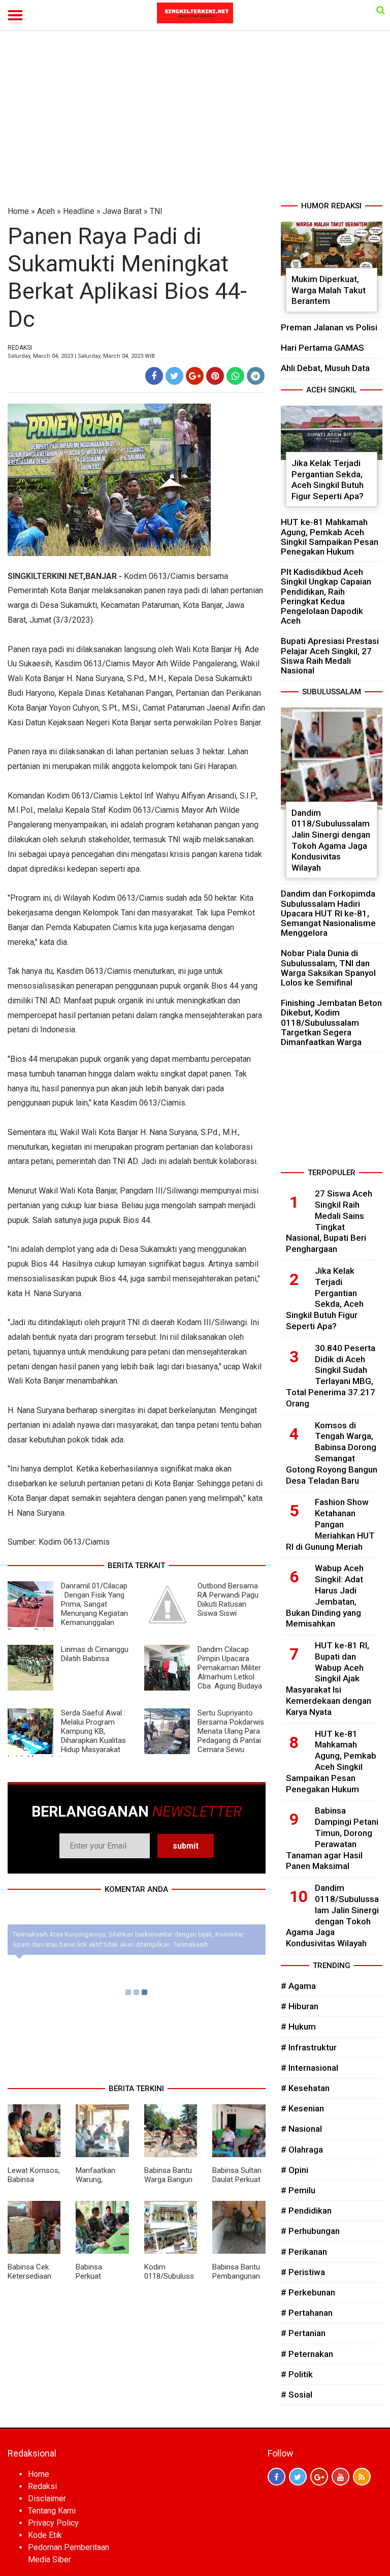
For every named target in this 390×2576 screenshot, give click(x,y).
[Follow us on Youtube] (340, 2477)
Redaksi (42, 2486)
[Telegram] (256, 376)
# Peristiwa (303, 2272)
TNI (156, 211)
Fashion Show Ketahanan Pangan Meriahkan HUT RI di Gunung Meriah (330, 1524)
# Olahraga (302, 2150)
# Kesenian (302, 2108)
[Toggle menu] (15, 15)
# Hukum (298, 2027)
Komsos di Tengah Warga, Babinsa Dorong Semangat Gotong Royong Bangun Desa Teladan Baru (332, 1453)
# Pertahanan (307, 2313)
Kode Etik (45, 2535)
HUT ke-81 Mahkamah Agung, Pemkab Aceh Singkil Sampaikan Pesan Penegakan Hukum (330, 537)
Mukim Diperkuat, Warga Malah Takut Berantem (329, 290)
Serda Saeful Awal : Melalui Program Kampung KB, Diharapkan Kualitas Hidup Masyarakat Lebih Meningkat (67, 1736)
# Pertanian (303, 2333)
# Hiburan (300, 2006)
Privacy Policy (53, 2523)
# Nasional (301, 2129)
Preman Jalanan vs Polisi (329, 327)
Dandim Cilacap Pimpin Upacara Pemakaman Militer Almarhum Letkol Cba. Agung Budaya (230, 1668)
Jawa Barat (122, 211)
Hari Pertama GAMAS (322, 348)
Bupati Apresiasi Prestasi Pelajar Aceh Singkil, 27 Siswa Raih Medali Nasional (330, 656)
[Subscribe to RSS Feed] (362, 2477)
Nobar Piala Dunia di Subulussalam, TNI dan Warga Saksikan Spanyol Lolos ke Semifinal (328, 968)
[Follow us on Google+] (319, 2477)
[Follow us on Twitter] (298, 2477)
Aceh (46, 211)
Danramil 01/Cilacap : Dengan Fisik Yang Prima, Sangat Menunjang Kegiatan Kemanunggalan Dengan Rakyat (68, 1609)
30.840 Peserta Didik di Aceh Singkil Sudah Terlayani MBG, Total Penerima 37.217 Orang (331, 1376)
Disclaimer (47, 2498)
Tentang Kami (52, 2511)
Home (18, 211)
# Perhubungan (310, 2231)
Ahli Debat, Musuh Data (325, 368)
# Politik (297, 2374)
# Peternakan (307, 2354)
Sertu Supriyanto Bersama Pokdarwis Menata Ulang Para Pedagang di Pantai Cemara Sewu (231, 1731)
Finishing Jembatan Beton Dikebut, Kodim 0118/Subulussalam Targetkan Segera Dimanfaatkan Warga (331, 1022)
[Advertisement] (195, 124)
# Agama (298, 1986)
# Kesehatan (305, 2088)
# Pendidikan (306, 2211)
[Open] (381, 10)
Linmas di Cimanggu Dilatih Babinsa (95, 1654)
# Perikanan (304, 2252)
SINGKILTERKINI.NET (45, 576)
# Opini (295, 2170)
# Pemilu (298, 2190)
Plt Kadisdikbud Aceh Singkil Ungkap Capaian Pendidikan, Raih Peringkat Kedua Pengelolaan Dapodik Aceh (326, 596)
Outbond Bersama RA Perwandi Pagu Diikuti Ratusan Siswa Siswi (228, 1600)
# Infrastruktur (309, 2047)
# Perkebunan (308, 2292)
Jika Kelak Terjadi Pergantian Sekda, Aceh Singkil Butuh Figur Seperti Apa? (328, 480)
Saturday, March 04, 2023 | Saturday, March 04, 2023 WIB (81, 356)
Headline (79, 211)
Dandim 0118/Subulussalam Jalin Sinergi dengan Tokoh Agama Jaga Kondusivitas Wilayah (331, 840)
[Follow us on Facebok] (277, 2477)
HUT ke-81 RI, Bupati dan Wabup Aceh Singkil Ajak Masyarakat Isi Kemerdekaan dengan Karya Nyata (329, 1679)
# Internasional (310, 2068)
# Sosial (297, 2395)
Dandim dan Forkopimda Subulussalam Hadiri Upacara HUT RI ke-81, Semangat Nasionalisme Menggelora (328, 913)
